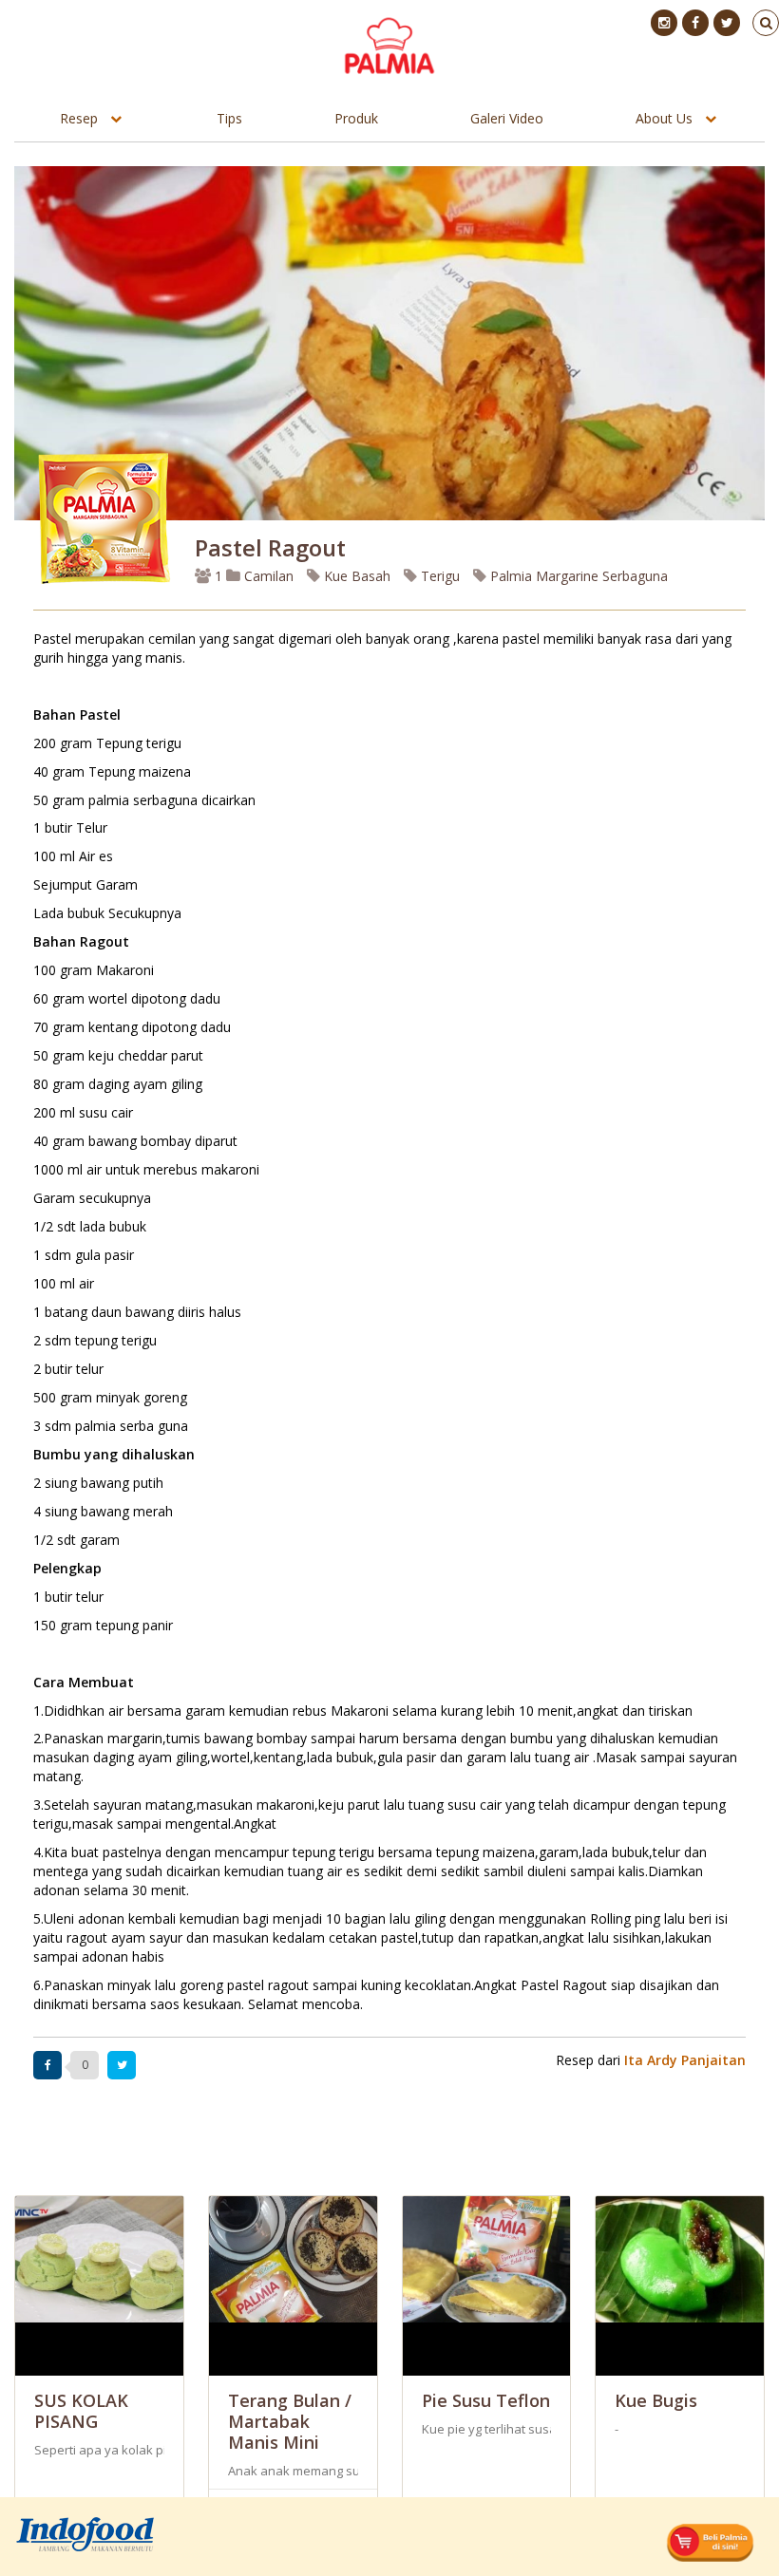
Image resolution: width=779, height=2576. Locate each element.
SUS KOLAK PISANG (81, 2411)
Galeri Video (507, 118)
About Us (664, 118)
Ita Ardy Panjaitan (685, 2060)
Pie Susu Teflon (486, 2400)
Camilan (267, 576)
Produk (356, 118)
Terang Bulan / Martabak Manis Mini (290, 2421)
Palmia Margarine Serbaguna (577, 576)
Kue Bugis (656, 2400)
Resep (79, 118)
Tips (229, 118)
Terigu (438, 576)
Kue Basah (355, 576)
